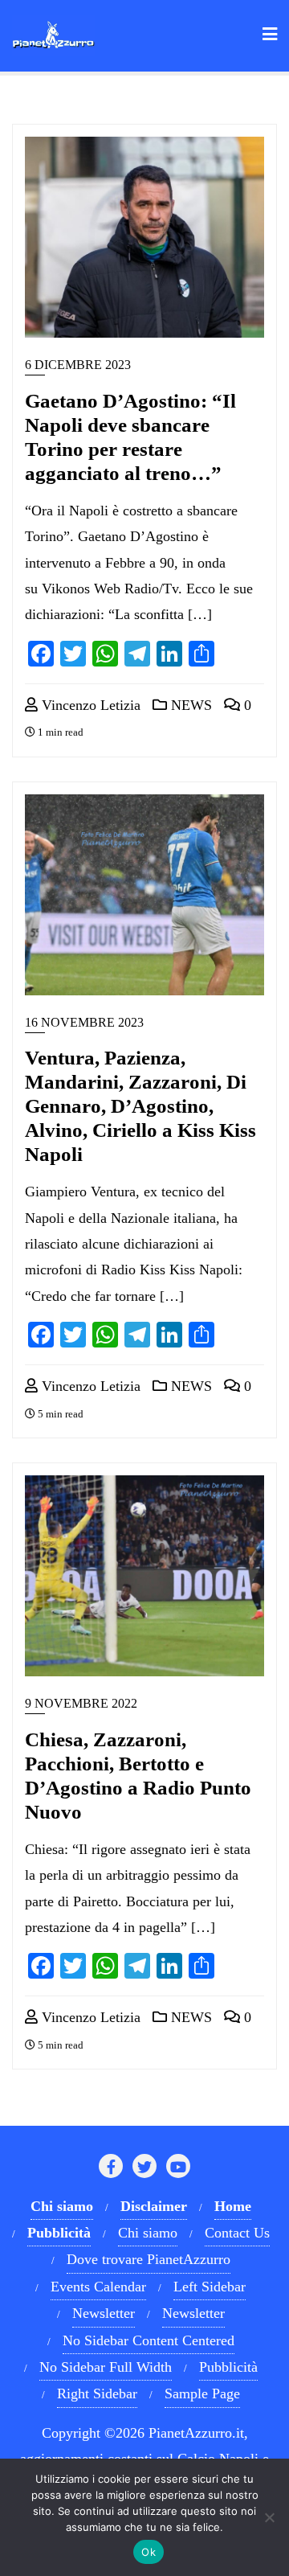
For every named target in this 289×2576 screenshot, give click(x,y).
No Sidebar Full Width (106, 2367)
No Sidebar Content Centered (149, 2340)
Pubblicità (228, 2367)
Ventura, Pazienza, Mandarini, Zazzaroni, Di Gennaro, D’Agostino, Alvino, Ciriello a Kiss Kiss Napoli (140, 1106)
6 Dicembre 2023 (78, 365)
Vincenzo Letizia (89, 705)
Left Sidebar (210, 2287)
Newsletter (104, 2313)
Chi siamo (148, 2233)
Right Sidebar (97, 2393)
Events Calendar (98, 2287)
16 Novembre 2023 (84, 1022)
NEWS (189, 705)
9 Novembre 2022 (81, 1703)
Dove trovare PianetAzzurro (149, 2259)
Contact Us (237, 2233)
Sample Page (202, 2393)
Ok (149, 2552)
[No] (269, 2517)
